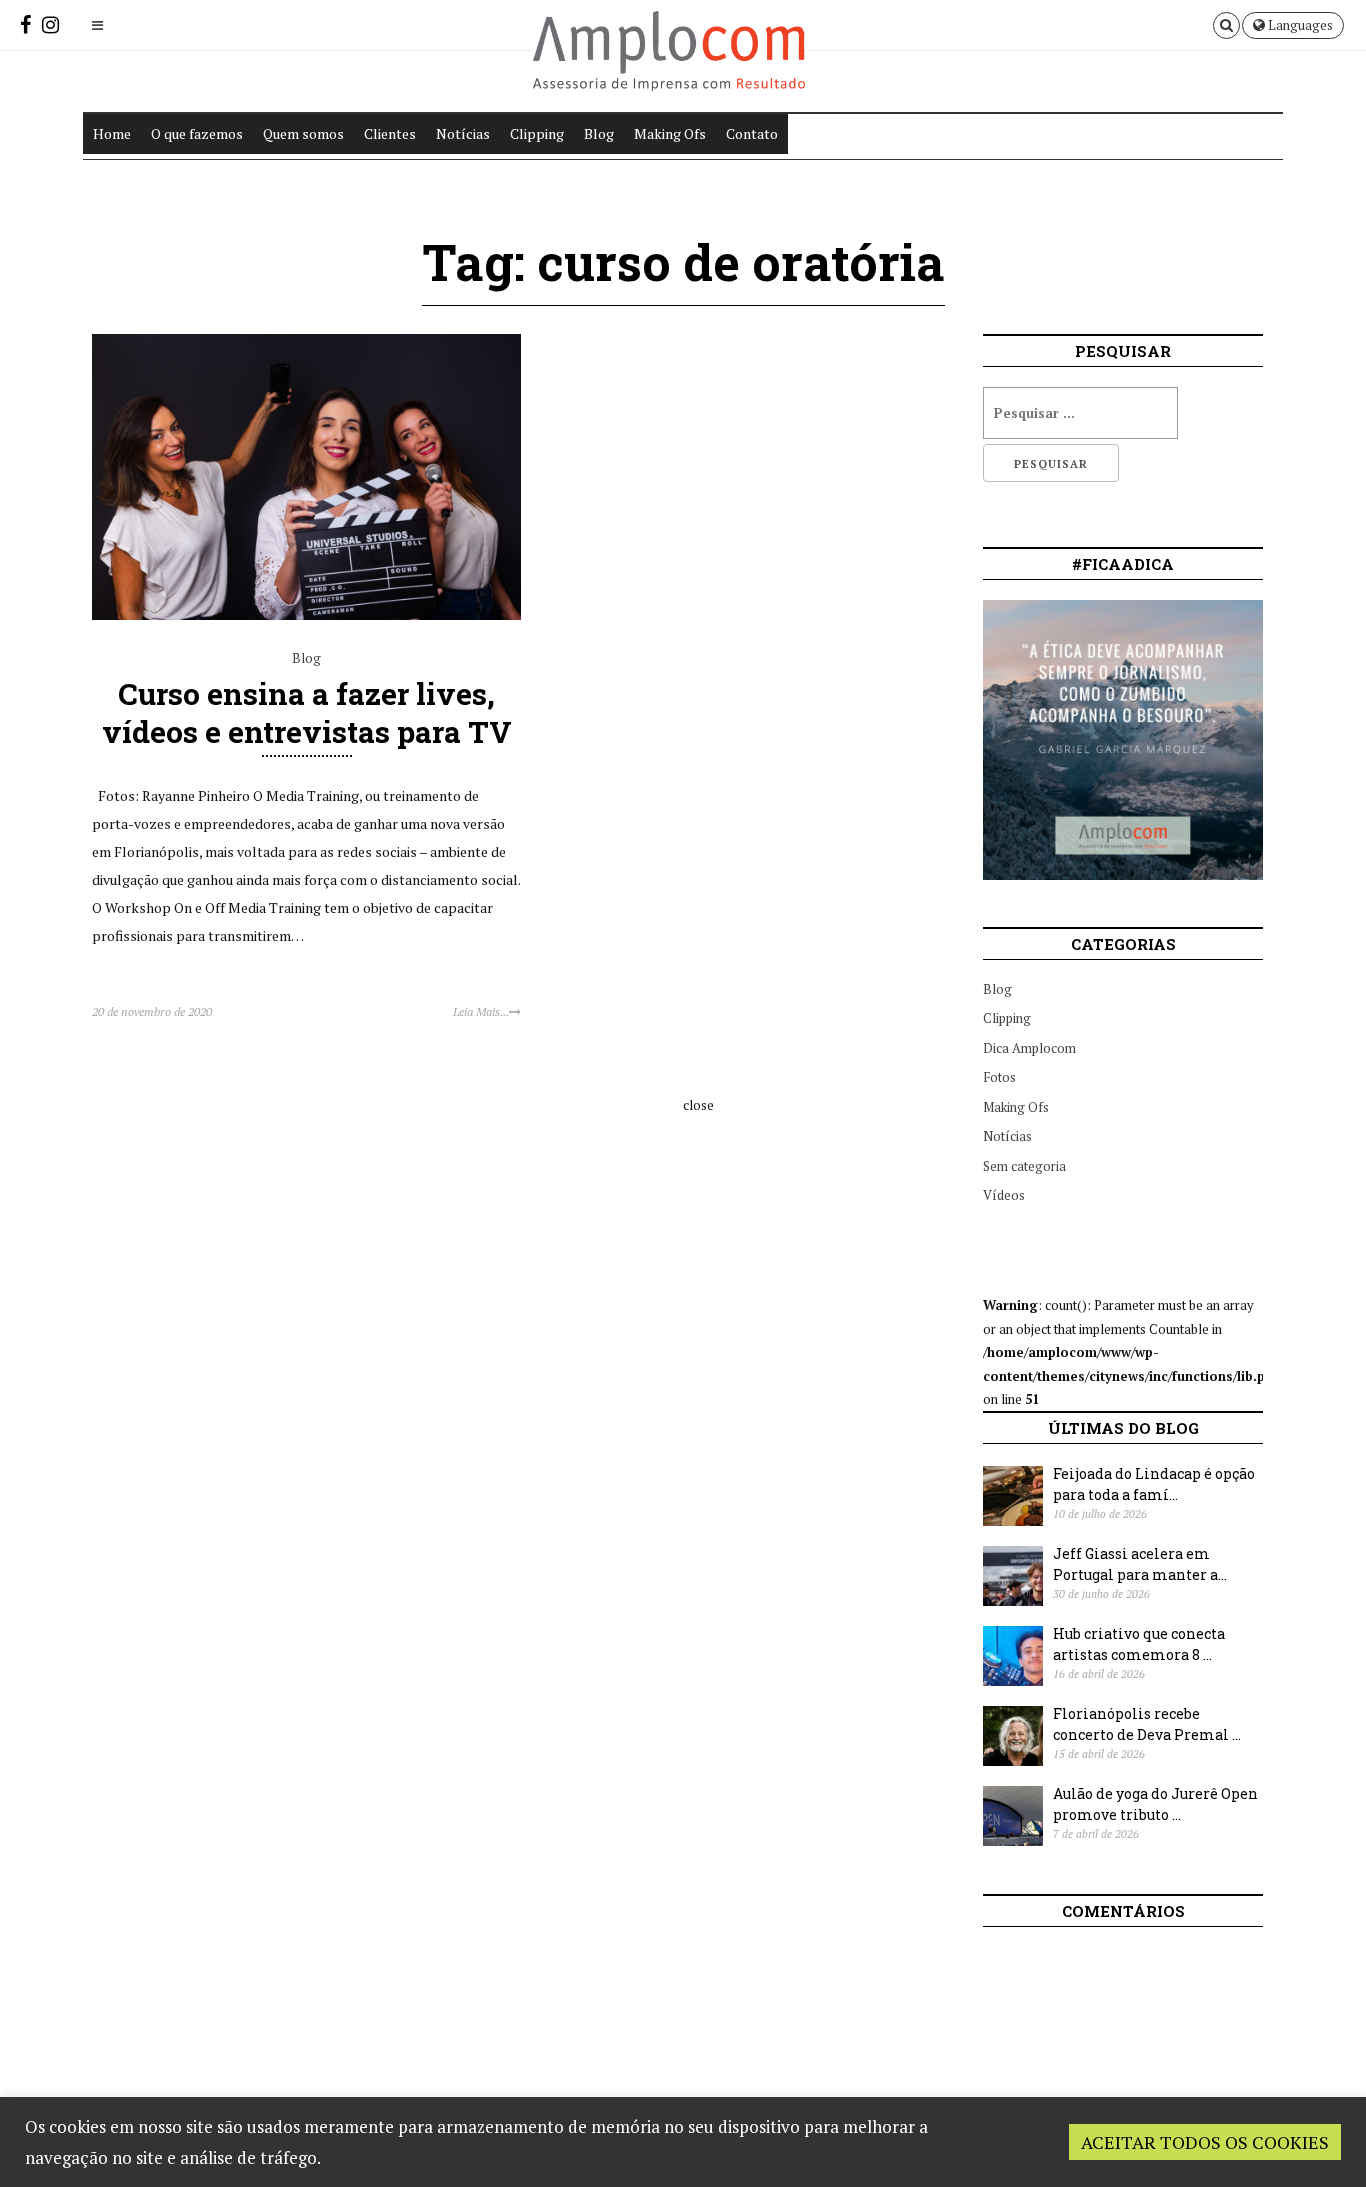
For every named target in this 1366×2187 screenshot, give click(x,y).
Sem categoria (1024, 1166)
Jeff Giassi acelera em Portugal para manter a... (1140, 1564)
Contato (752, 133)
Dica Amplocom (1029, 1048)
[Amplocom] (669, 68)
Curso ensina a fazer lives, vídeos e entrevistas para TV (307, 712)
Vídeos (1004, 1195)
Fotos (999, 1077)
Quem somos (303, 133)
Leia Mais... (481, 1011)
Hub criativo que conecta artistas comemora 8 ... (1139, 1644)
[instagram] (50, 24)
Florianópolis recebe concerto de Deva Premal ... (1147, 1724)
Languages (1299, 25)
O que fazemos (197, 133)
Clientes (390, 133)
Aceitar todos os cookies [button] (1205, 2142)
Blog (599, 133)
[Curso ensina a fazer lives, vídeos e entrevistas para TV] (306, 615)
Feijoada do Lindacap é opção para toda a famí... (1154, 1484)
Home (112, 133)
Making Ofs (670, 133)
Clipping (537, 133)
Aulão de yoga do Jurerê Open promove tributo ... (1155, 1804)
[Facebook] (25, 24)
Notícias (463, 133)
